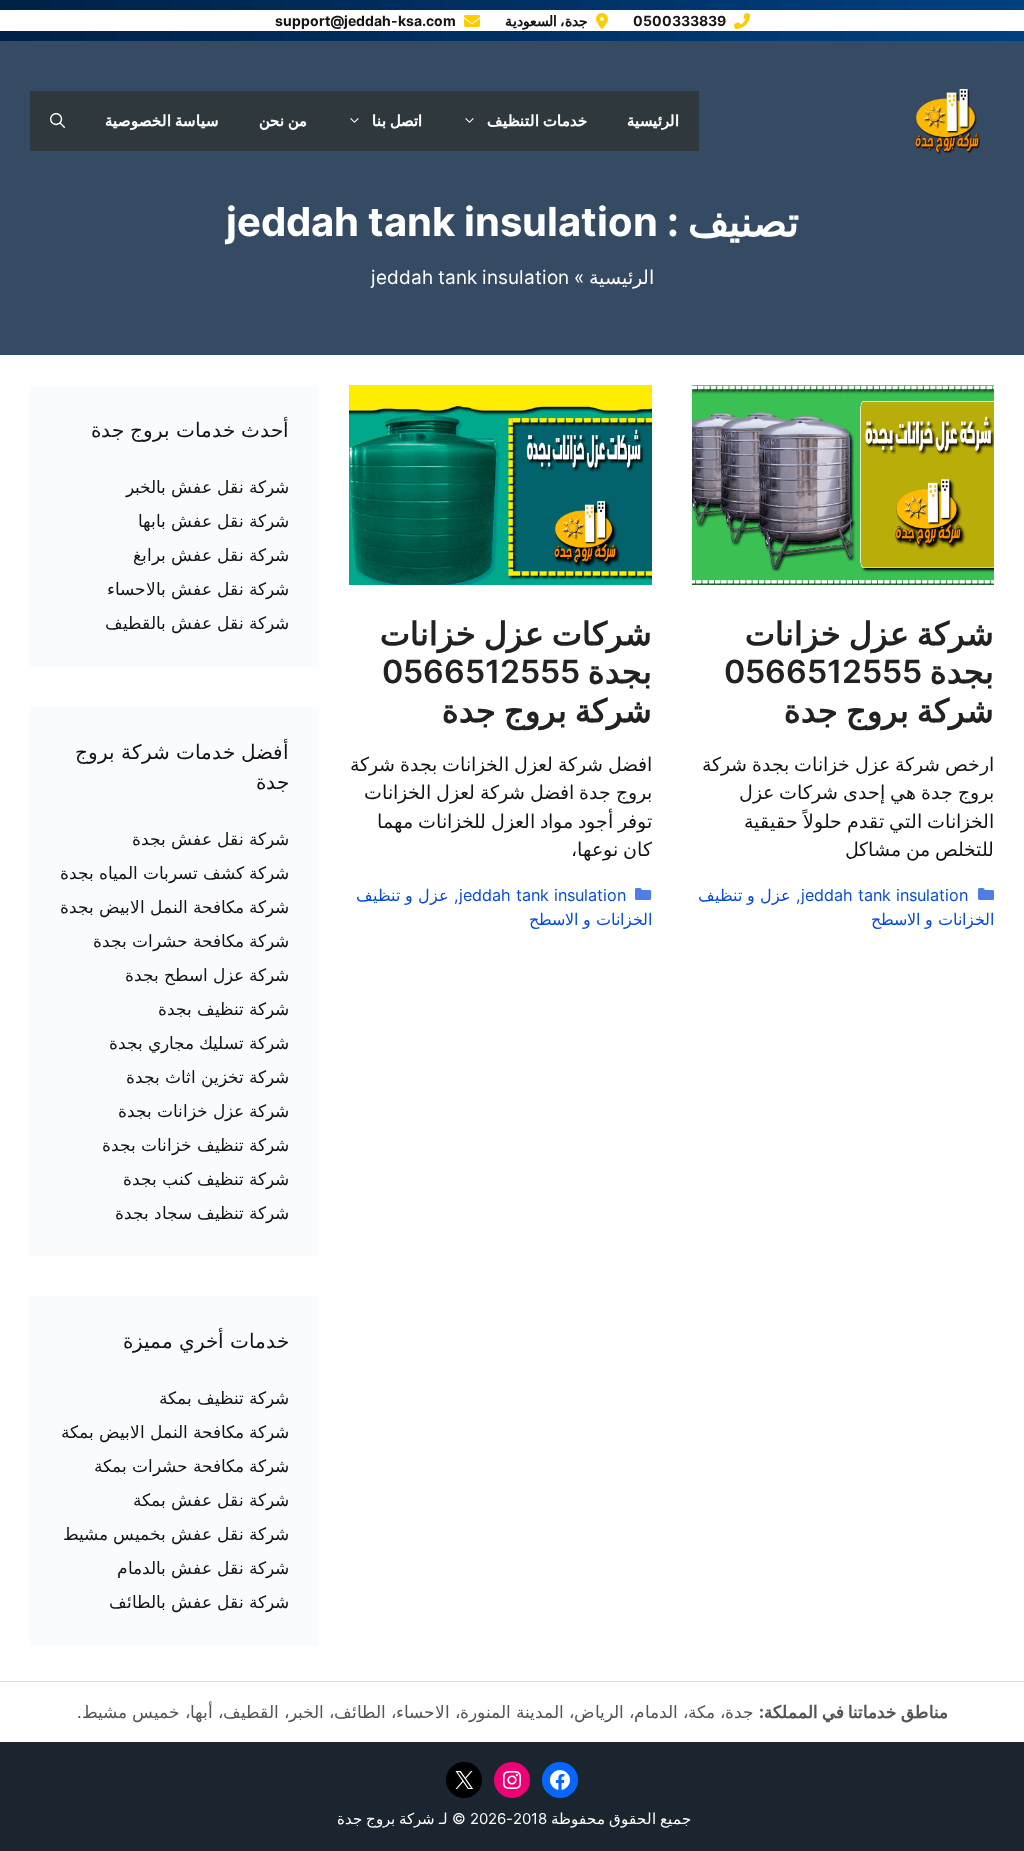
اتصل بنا (397, 120)
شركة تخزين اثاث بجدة (207, 1077)
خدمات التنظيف (537, 120)
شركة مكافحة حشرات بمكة (191, 1466)
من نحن (283, 120)
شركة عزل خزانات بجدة (203, 1111)
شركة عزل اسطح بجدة (207, 975)
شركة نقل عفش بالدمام (203, 1568)
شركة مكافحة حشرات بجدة (191, 941)
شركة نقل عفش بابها (213, 521)
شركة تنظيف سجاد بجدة (202, 1213)
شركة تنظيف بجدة (223, 1009)
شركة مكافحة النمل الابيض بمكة (175, 1432)
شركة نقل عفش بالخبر (207, 487)
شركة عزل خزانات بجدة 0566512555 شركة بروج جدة (859, 672)
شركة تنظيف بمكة (224, 1398)
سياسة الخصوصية (162, 120)
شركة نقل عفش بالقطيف (197, 623)
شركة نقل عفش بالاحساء (198, 589)
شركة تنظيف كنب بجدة (206, 1179)
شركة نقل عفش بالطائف (199, 1602)
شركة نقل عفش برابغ (211, 555)
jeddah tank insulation (884, 895)
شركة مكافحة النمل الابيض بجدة (174, 907)
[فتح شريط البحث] (57, 121)
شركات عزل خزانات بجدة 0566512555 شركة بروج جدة (516, 672)
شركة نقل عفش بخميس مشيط (176, 1534)
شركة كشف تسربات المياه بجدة (174, 873)
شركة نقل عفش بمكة (211, 1500)
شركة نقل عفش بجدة (210, 839)
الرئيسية (653, 120)
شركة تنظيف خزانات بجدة (195, 1145)
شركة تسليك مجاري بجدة (199, 1043)
